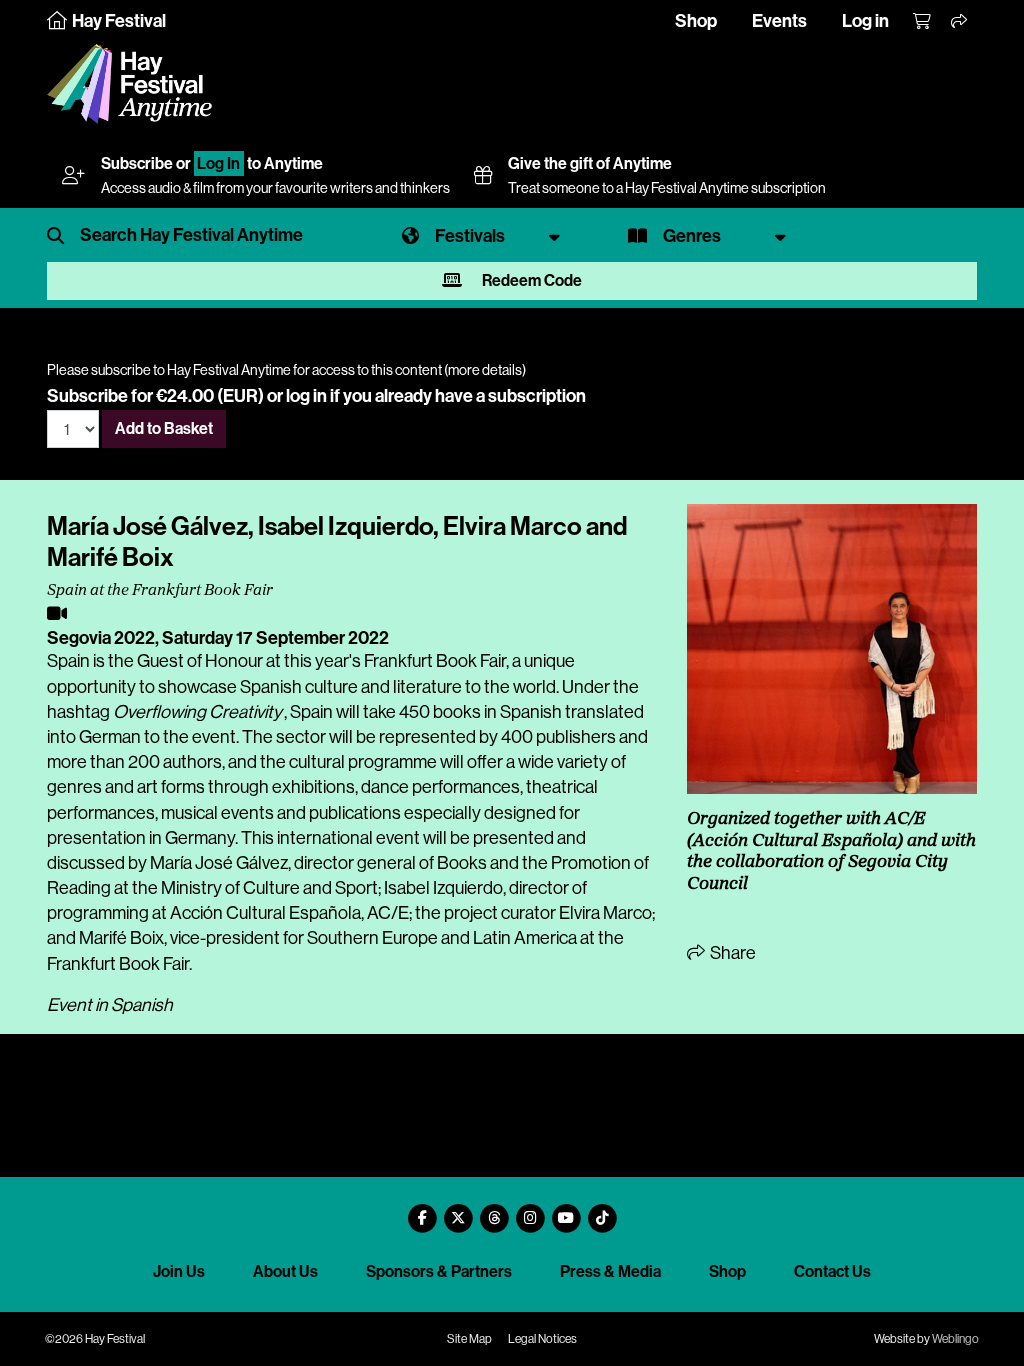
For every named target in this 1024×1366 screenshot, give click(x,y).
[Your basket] (923, 22)
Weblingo (955, 1339)
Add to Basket (164, 428)
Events (779, 21)
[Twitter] (458, 1210)
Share (731, 953)
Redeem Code (530, 280)
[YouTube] (566, 1210)
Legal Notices (542, 1339)
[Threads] (494, 1210)
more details (485, 370)
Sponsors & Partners (439, 1271)
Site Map (469, 1339)
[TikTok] (602, 1210)
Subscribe (137, 163)
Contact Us (832, 1271)
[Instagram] (530, 1210)
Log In (218, 163)
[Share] (960, 22)
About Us (285, 1271)
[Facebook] (422, 1210)
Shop (696, 21)
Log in (865, 21)
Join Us (179, 1271)
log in (306, 396)
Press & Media (610, 1271)
